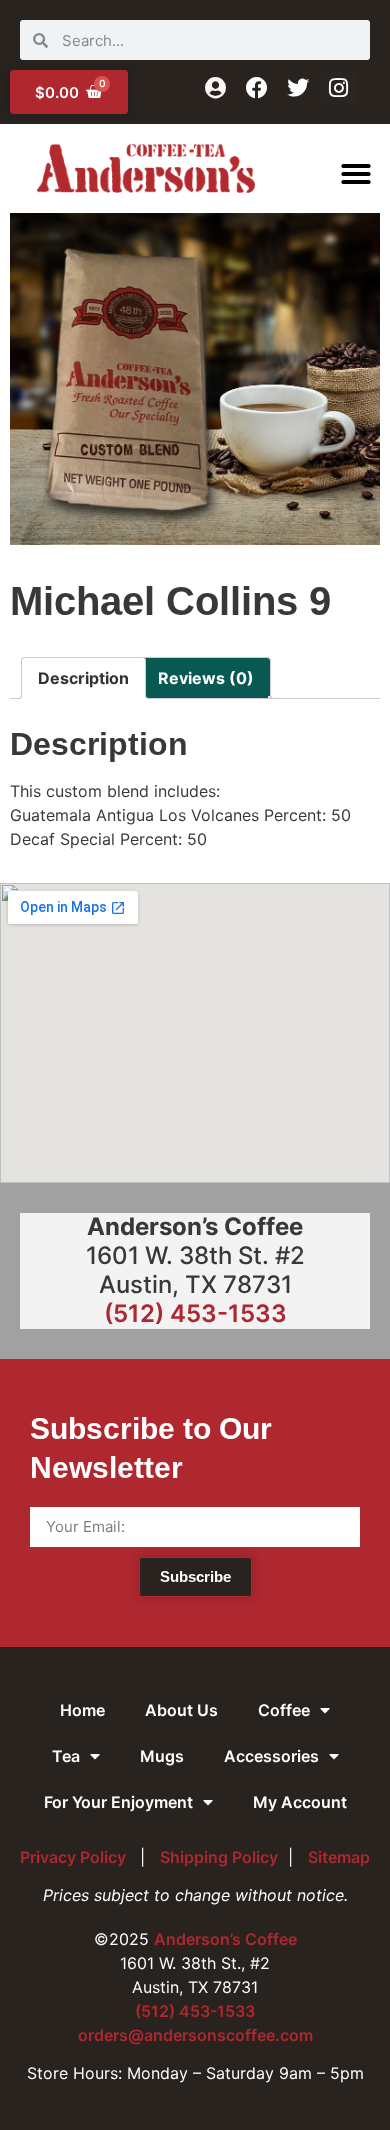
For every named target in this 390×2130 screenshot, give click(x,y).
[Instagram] (338, 87)
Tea (66, 1756)
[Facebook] (256, 87)
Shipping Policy (219, 1857)
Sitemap (339, 1857)
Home (82, 1710)
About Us (181, 1710)
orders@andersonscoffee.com (195, 2035)
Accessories (271, 1756)
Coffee (284, 1710)
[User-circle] (215, 87)
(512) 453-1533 (195, 1313)
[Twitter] (297, 87)
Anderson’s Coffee (225, 1939)
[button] (356, 174)
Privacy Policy (75, 1857)
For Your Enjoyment (118, 1802)
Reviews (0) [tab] (206, 678)
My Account (300, 1802)
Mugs (162, 1756)
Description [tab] (83, 678)
